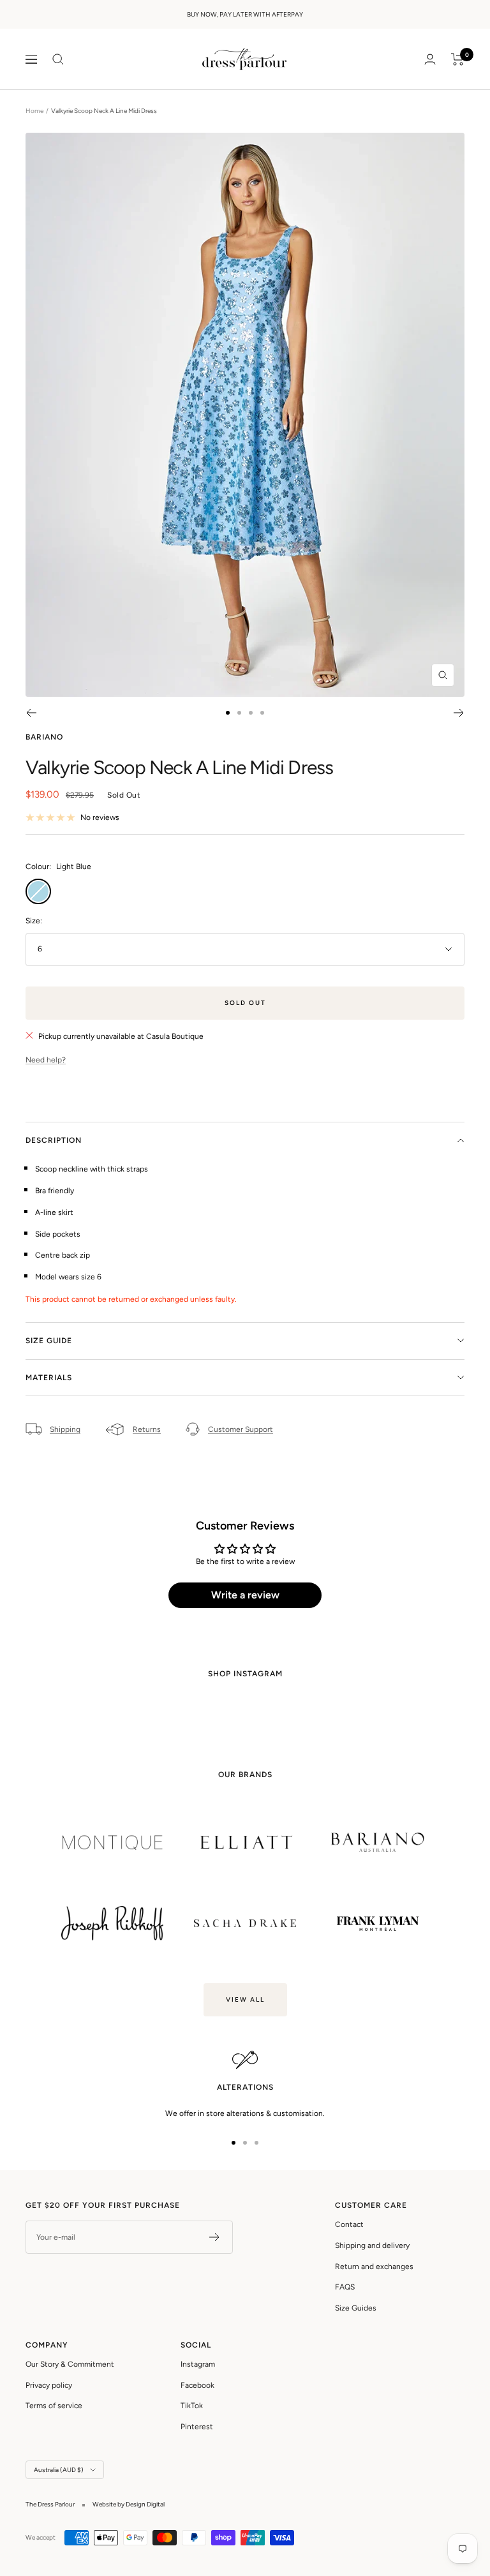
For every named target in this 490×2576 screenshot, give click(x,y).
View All (245, 1999)
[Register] (215, 2237)
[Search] (58, 59)
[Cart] (458, 59)
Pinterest (197, 2427)
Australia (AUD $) (59, 2470)
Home (34, 111)
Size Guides (356, 2308)
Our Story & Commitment (70, 2364)
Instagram (198, 2364)
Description (54, 1140)
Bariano (44, 737)
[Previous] (31, 713)
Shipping (65, 1429)
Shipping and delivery (372, 2245)
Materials (49, 1378)
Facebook (197, 2385)
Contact (349, 2224)
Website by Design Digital (129, 2504)
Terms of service (54, 2406)
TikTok (192, 2406)
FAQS (345, 2287)
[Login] (430, 59)
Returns (147, 1429)
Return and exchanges (374, 2267)
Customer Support (241, 1429)
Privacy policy (49, 2385)
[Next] (459, 713)
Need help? (46, 1060)
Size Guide (49, 1341)
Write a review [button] (245, 1595)
